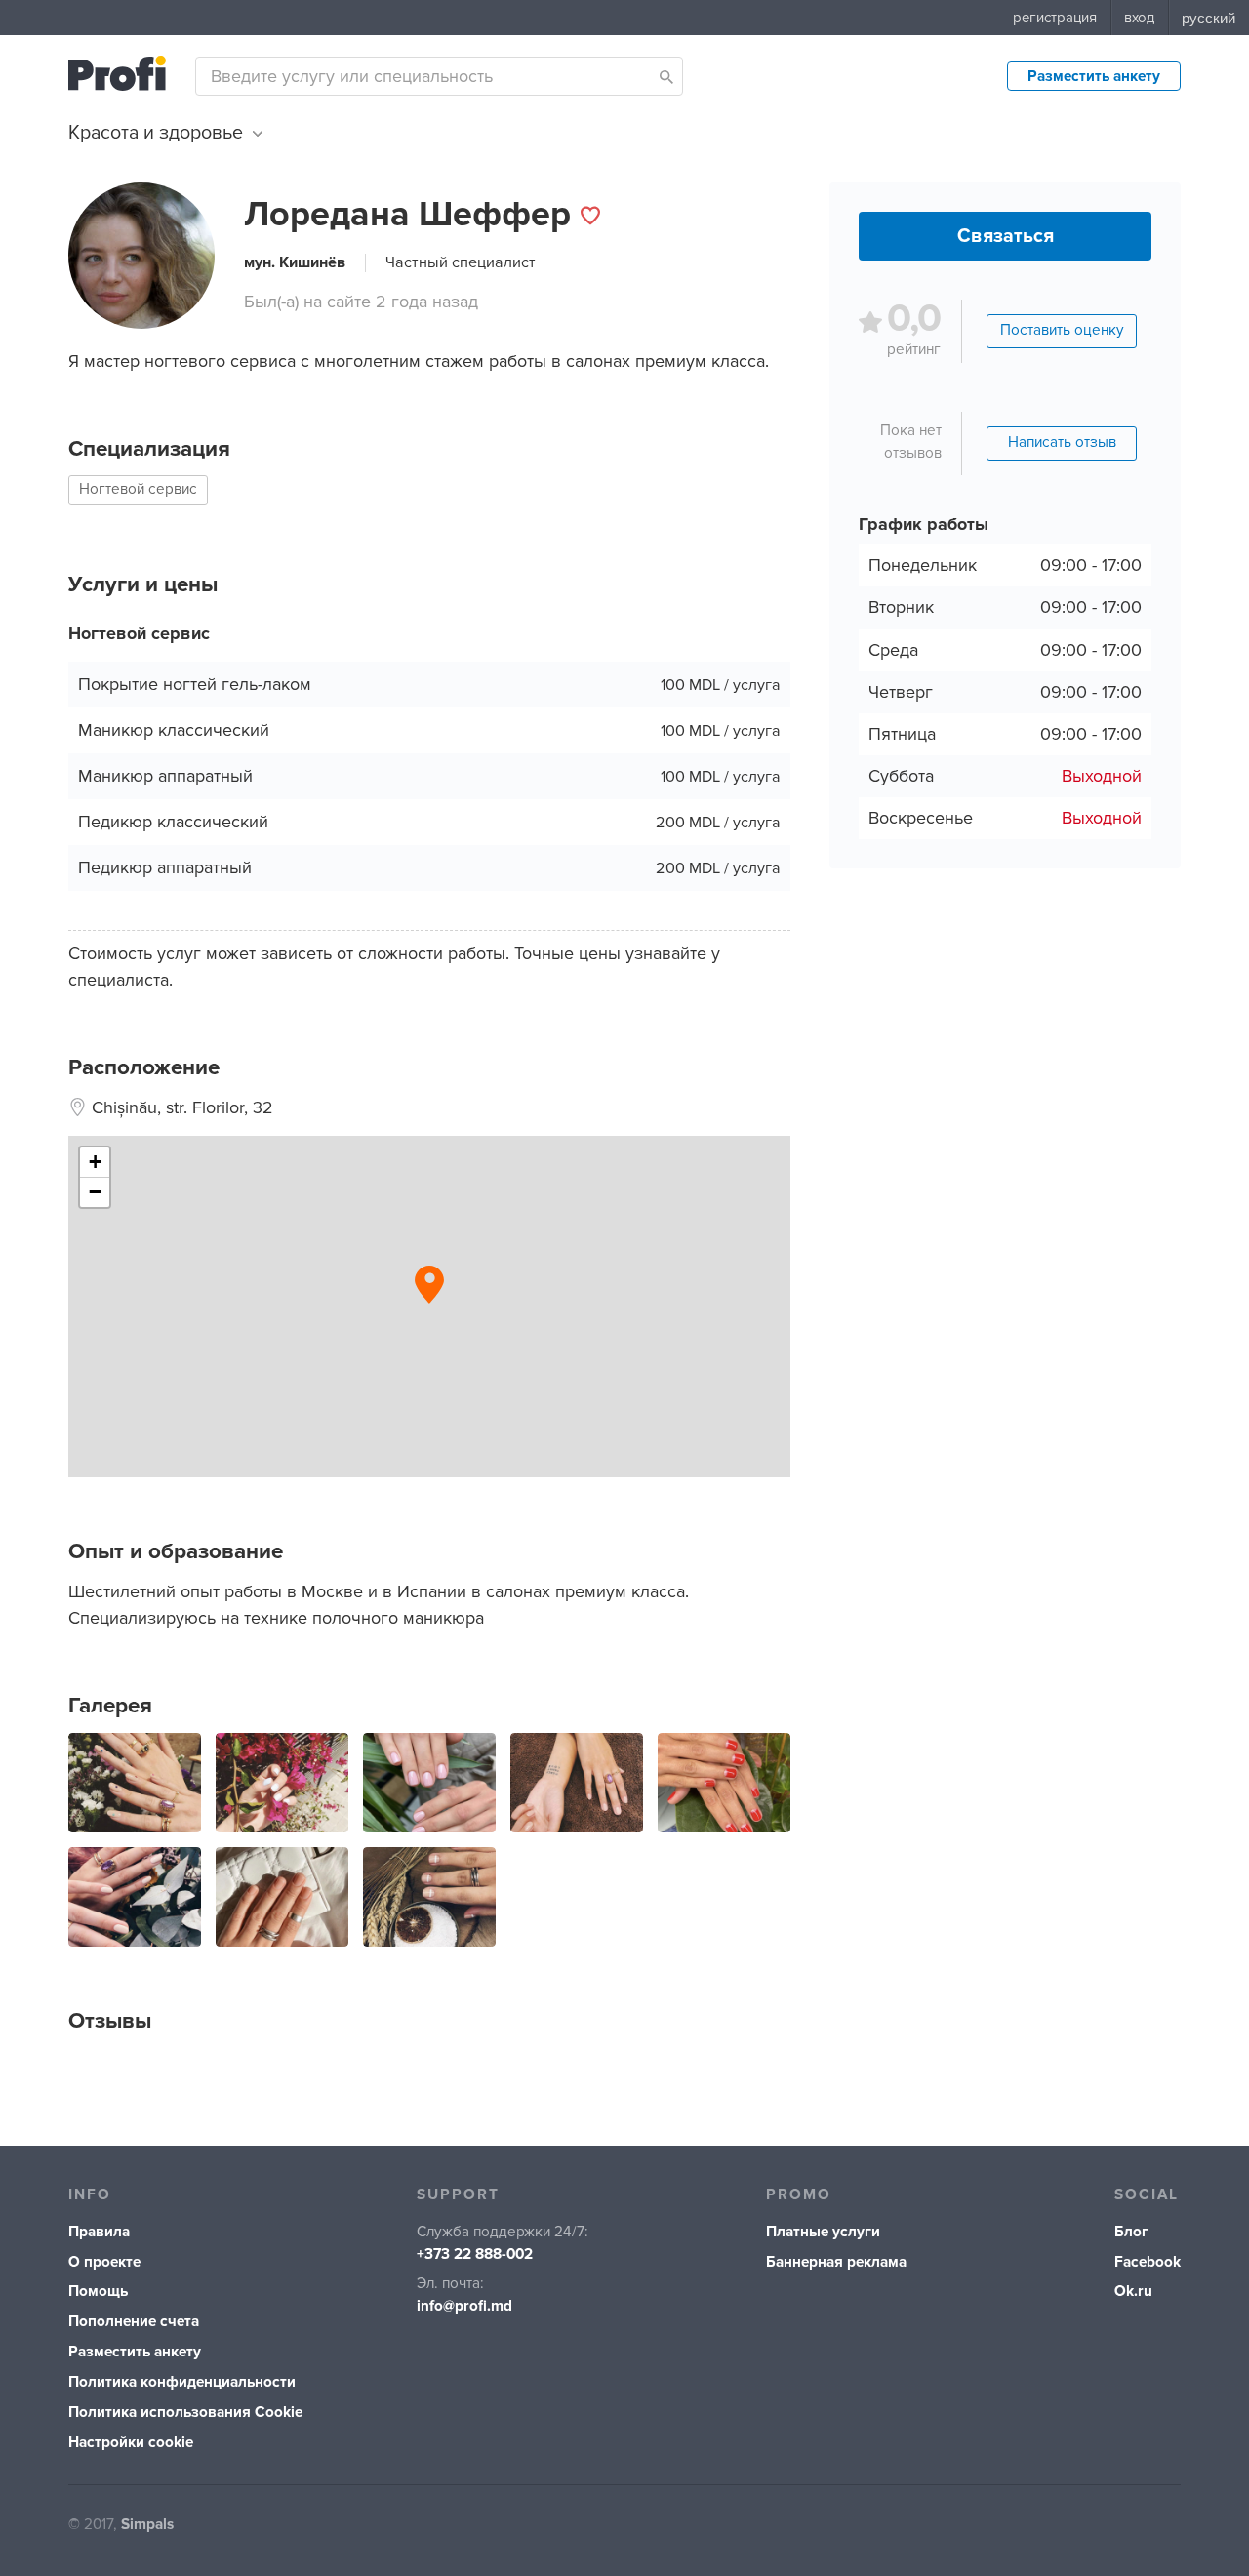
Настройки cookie (131, 2443)
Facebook (1148, 2262)
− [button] (95, 1192)
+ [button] (95, 1162)
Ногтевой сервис (138, 489)
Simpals (147, 2525)
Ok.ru (1133, 2292)
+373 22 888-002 (475, 2254)
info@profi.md (464, 2306)
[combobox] (439, 76)
